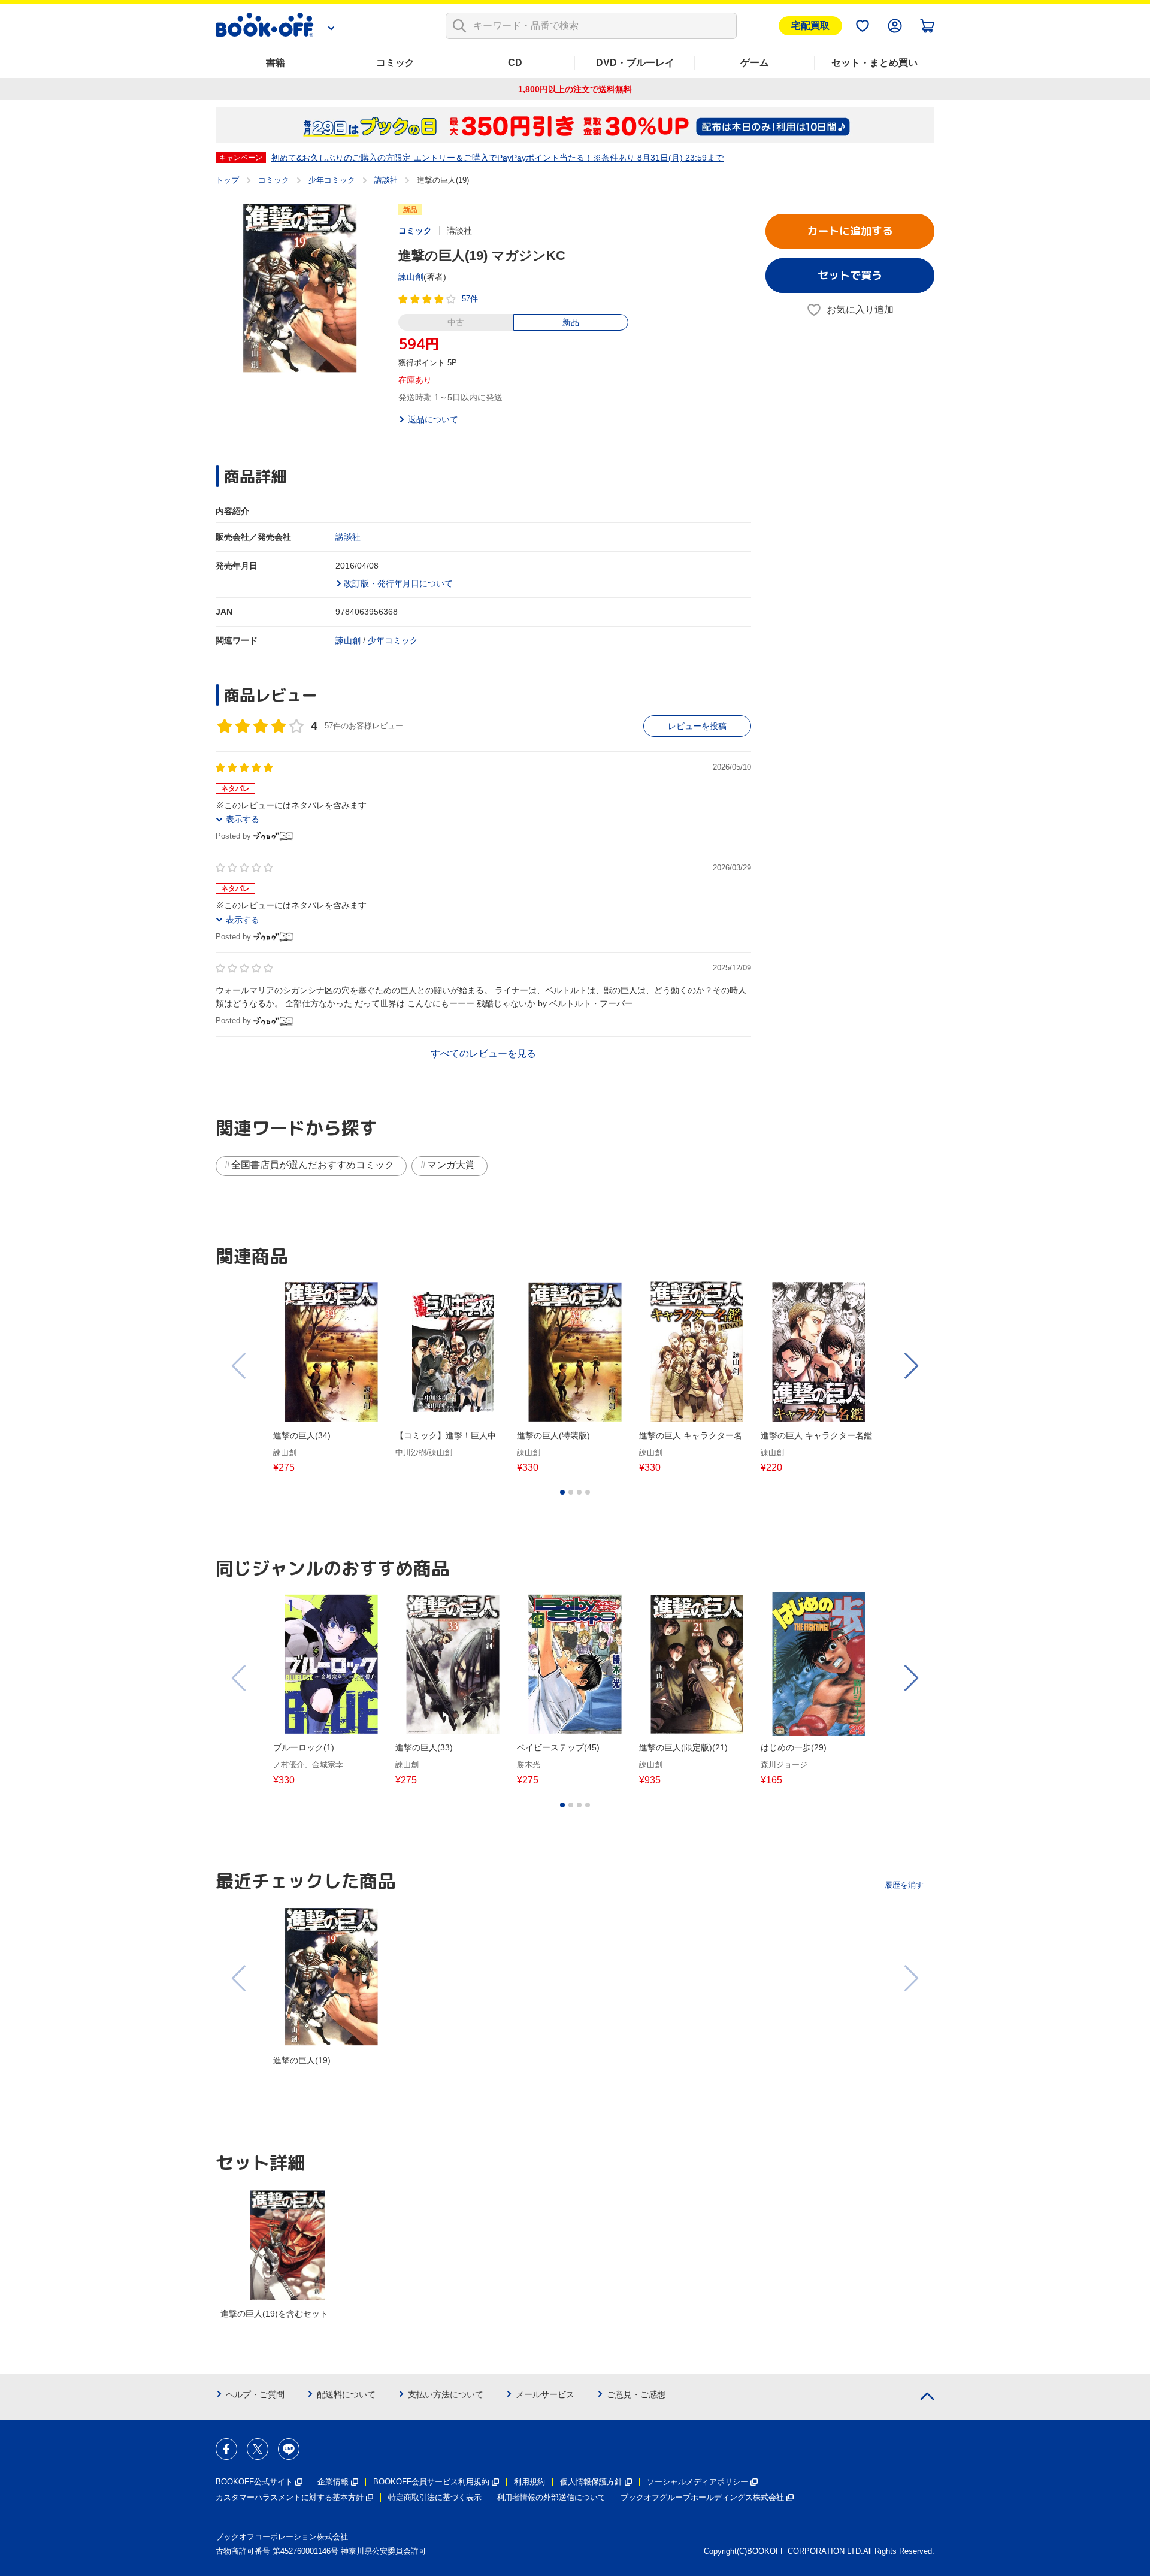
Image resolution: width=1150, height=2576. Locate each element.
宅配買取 (810, 25)
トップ (227, 180)
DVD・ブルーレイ (635, 63)
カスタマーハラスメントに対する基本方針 (290, 2497)
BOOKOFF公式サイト (254, 2482)
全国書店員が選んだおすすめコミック (313, 1165)
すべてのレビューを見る (483, 1053)
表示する (243, 819)
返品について (433, 419)
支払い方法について (446, 2394)
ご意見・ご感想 (636, 2394)
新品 (571, 322)
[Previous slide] (240, 1366)
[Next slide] (910, 1366)
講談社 (386, 180)
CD (515, 63)
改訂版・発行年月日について (398, 583)
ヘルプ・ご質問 (255, 2394)
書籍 (276, 63)
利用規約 (529, 2482)
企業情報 (333, 2482)
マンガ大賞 (451, 1165)
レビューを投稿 (697, 726)
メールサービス (545, 2394)
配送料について (346, 2394)
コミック (395, 63)
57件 (470, 299)
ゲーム (755, 63)
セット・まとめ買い (874, 63)
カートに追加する (850, 231)
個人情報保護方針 (591, 2482)
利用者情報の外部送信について (551, 2497)
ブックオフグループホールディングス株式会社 (702, 2497)
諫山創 (411, 277)
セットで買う (850, 275)
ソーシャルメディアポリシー (697, 2482)
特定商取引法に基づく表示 (435, 2497)
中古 (456, 322)
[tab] (562, 1492)
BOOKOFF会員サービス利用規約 (431, 2482)
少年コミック (332, 180)
